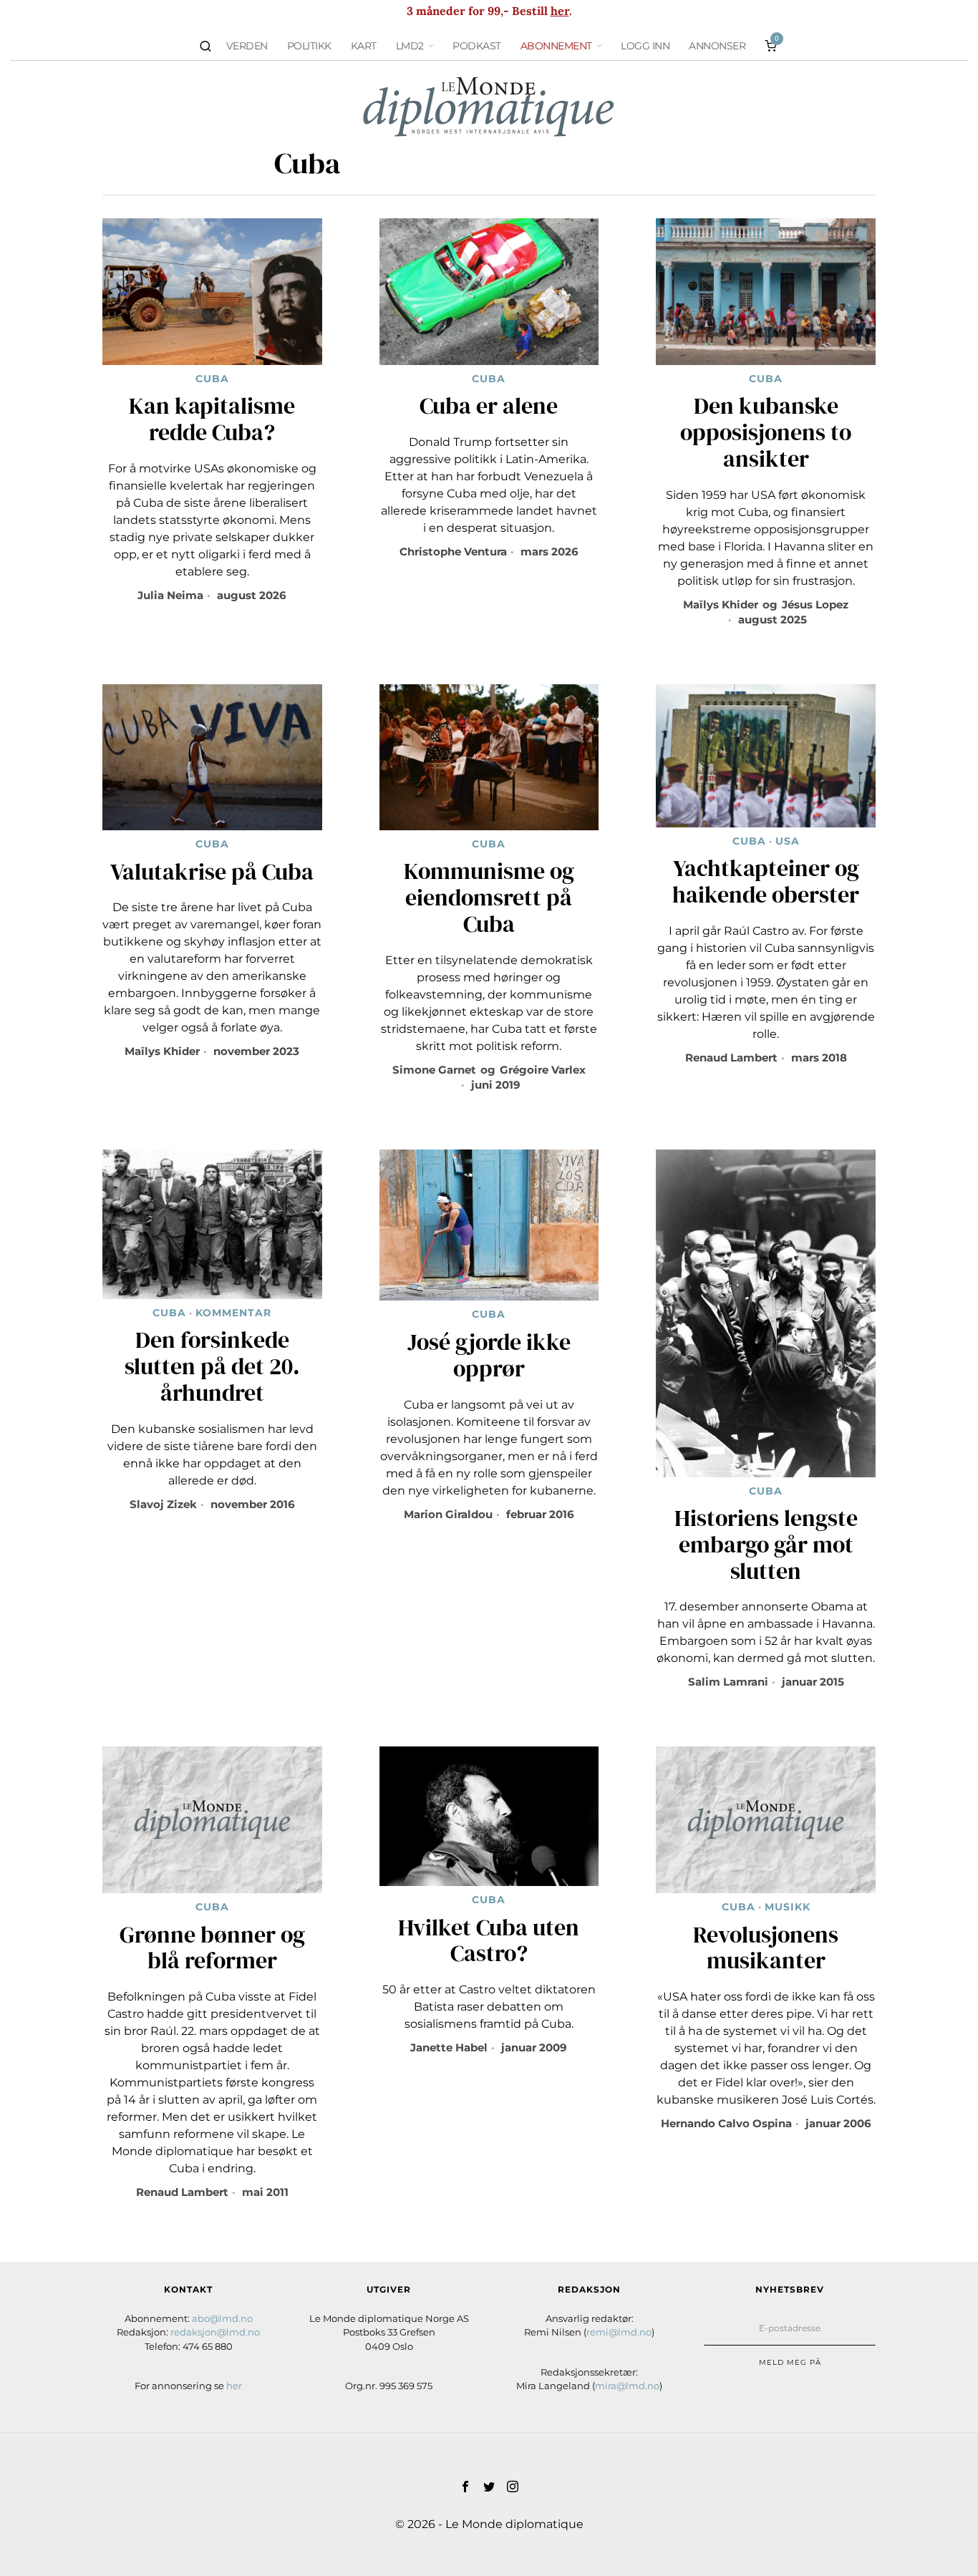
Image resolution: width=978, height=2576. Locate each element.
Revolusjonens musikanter (766, 1948)
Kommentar (233, 1313)
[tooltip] (465, 2487)
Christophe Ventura (453, 551)
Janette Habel (449, 2047)
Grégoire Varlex (543, 1070)
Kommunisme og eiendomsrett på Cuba (489, 898)
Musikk (788, 1907)
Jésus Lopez (815, 604)
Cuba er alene (489, 406)
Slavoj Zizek (163, 1504)
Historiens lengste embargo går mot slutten (766, 1545)
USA (788, 841)
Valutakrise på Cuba (212, 872)
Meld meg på (790, 2362)
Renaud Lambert (731, 1058)
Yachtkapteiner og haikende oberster (766, 882)
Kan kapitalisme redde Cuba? (212, 419)
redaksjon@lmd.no (215, 2332)
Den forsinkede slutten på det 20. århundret (212, 1366)
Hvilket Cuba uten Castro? (489, 1941)
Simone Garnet (434, 1070)
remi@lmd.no (619, 2332)
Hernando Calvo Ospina (726, 2123)
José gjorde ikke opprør (489, 1356)
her (560, 11)
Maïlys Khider (721, 604)
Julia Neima (170, 595)
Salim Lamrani (728, 1682)
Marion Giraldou (448, 1514)
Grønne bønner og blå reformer (212, 1948)
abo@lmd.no (222, 2318)
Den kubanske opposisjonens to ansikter (766, 432)
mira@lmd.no (627, 2386)
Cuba (212, 379)
